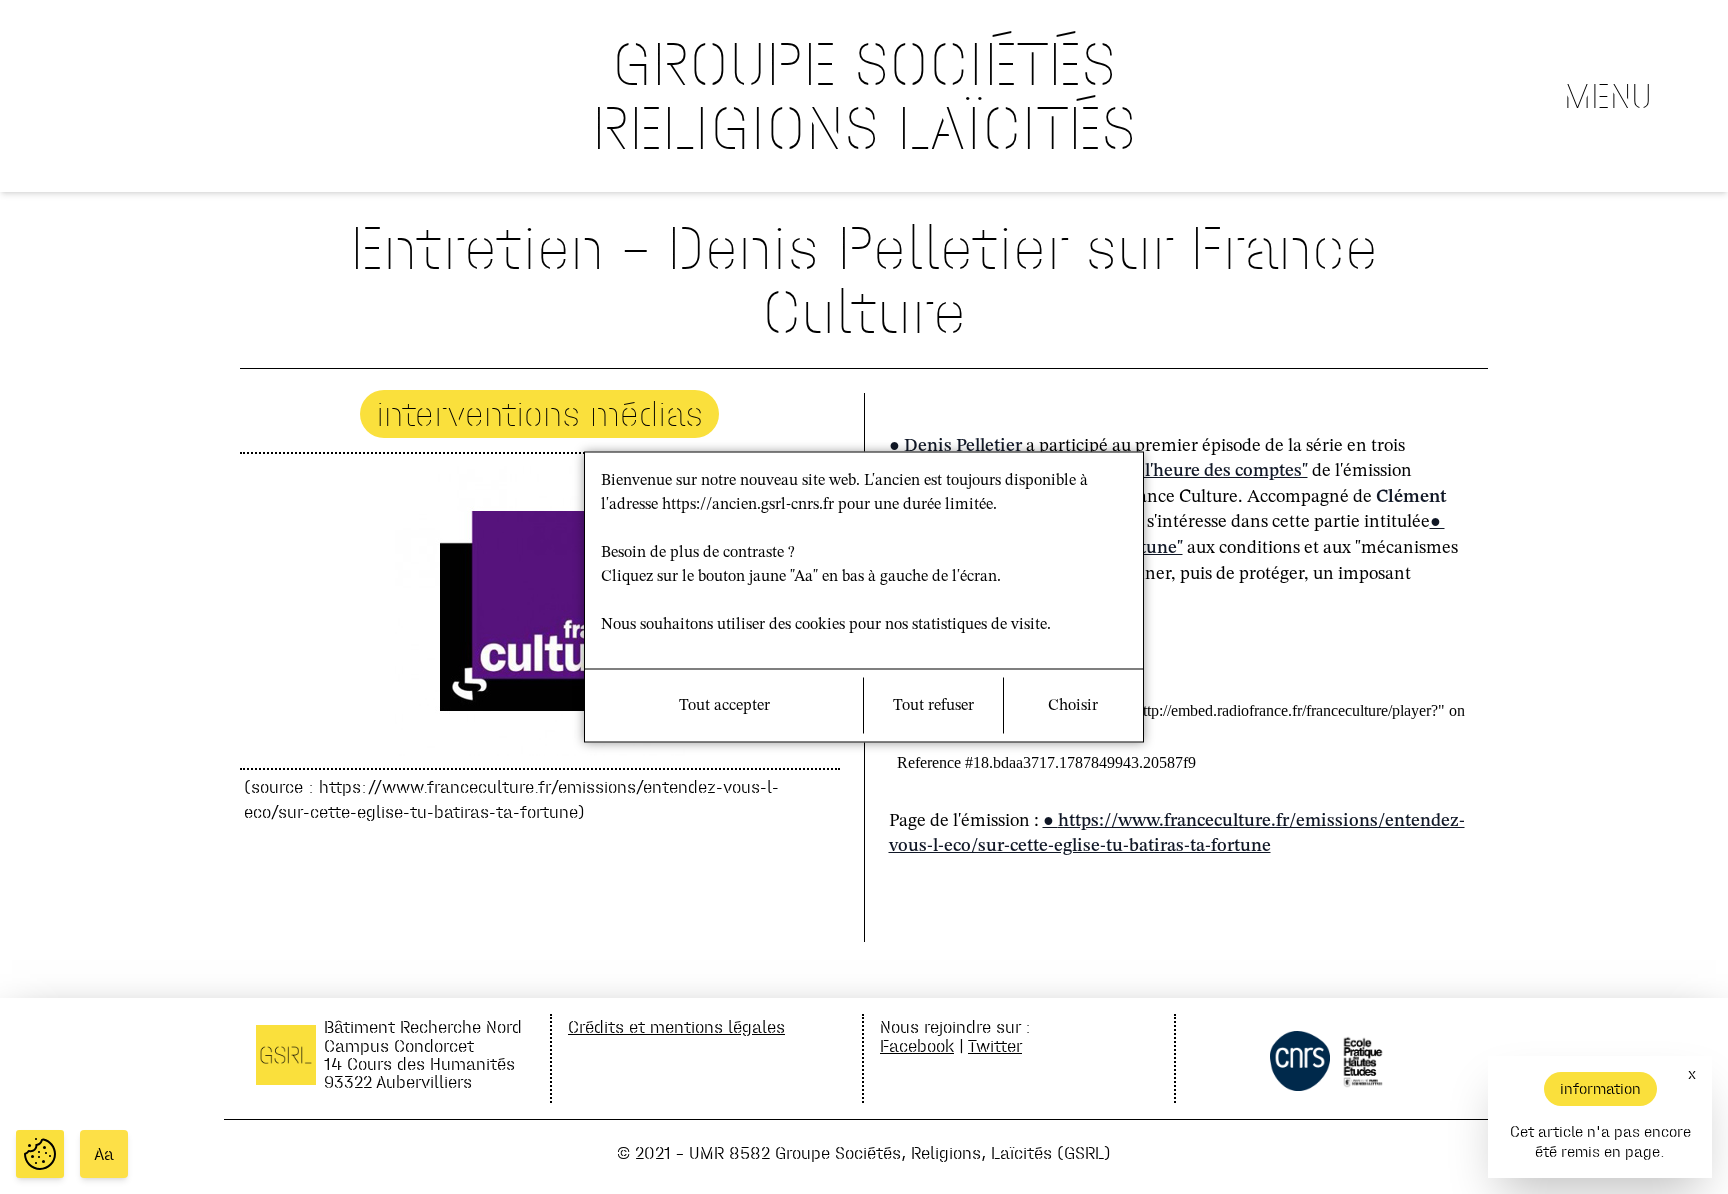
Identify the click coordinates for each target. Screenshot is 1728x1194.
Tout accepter (724, 706)
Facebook (917, 1045)
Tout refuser (933, 706)
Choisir (1073, 706)
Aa (104, 1154)
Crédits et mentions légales (676, 1026)
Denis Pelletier (963, 446)
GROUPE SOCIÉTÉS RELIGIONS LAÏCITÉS (864, 95)
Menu (1608, 96)
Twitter (995, 1045)
